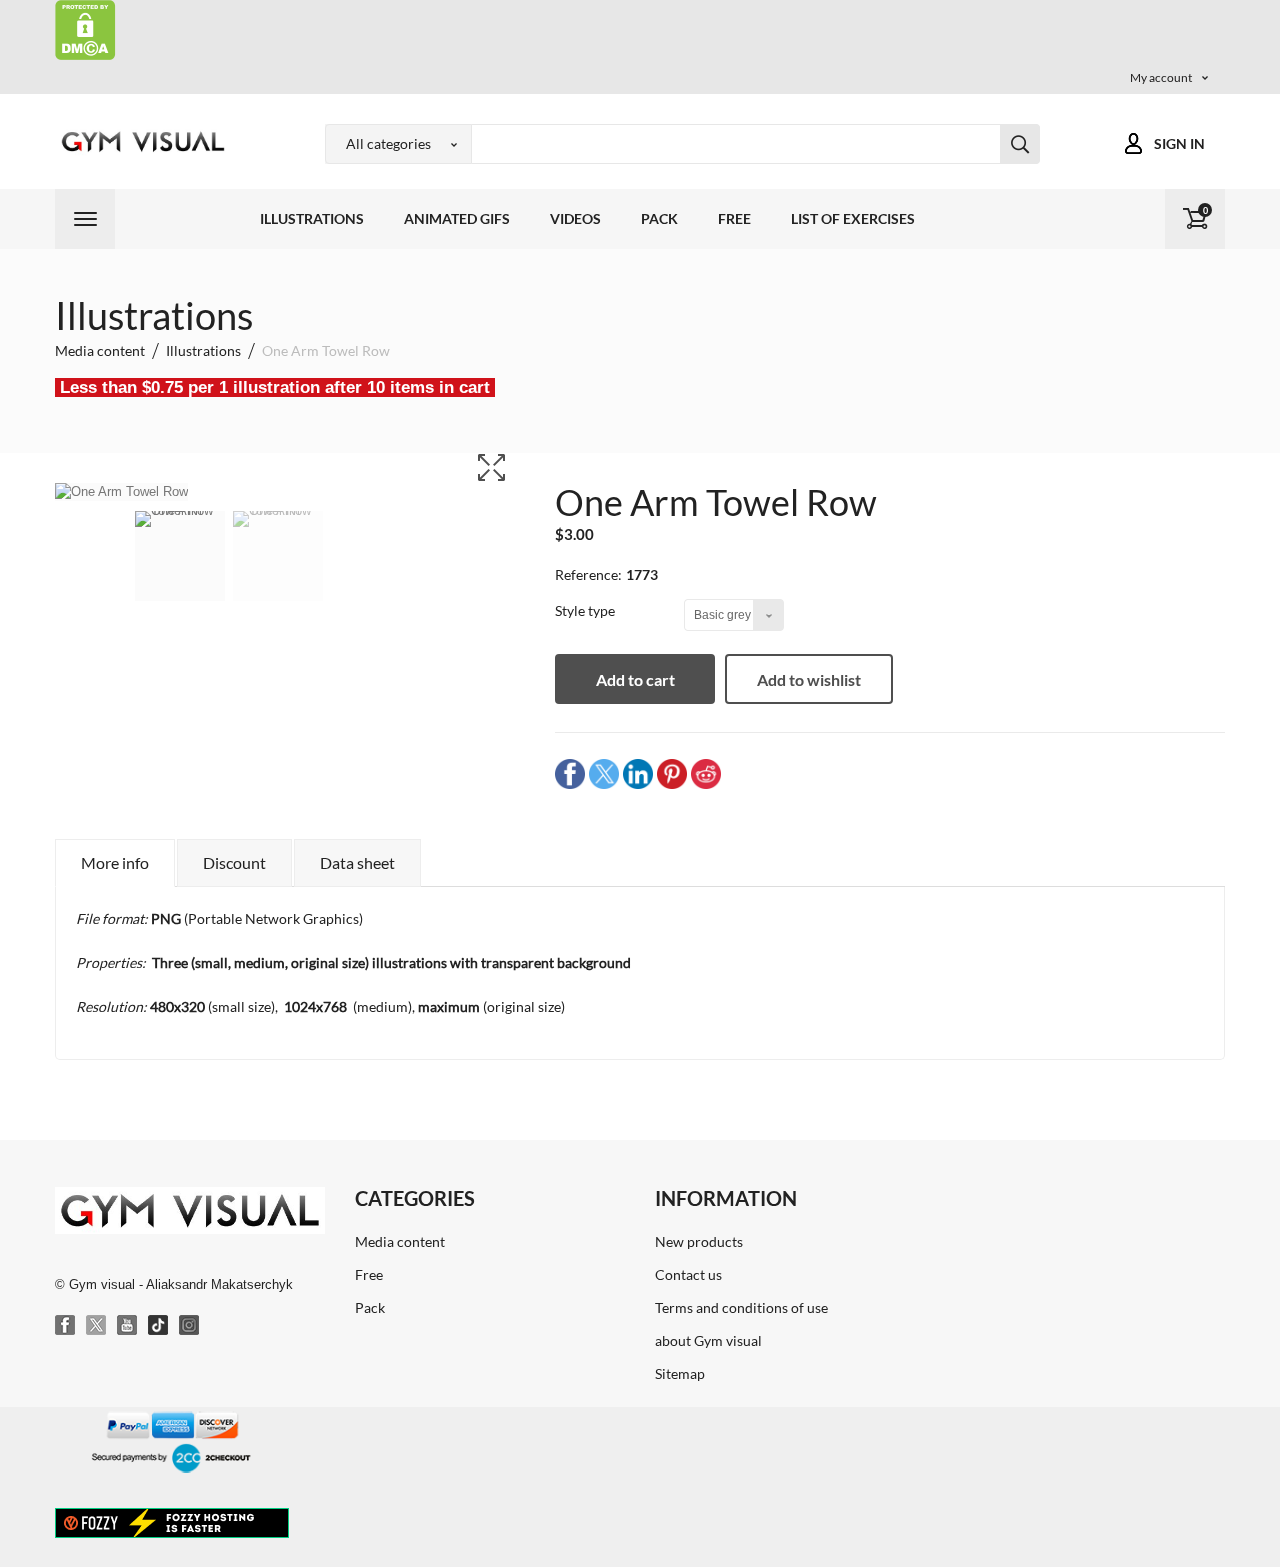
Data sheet (357, 862)
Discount (234, 862)
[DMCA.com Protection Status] (85, 28)
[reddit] (706, 773)
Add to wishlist (809, 679)
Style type (586, 610)
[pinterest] (672, 773)
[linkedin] (638, 773)
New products (699, 1241)
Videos (575, 218)
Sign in (1179, 143)
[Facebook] (66, 1326)
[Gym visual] (140, 141)
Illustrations (312, 218)
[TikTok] (159, 1326)
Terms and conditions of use (741, 1307)
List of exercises (853, 218)
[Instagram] (190, 1326)
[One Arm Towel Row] (180, 569)
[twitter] (604, 773)
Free (734, 218)
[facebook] (570, 773)
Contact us (688, 1274)
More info (115, 862)
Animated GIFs (457, 218)
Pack (659, 218)
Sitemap (680, 1373)
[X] (97, 1326)
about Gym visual (708, 1340)
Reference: (588, 574)
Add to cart (635, 679)
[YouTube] (128, 1326)
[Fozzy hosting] (172, 1522)
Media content (400, 1241)
